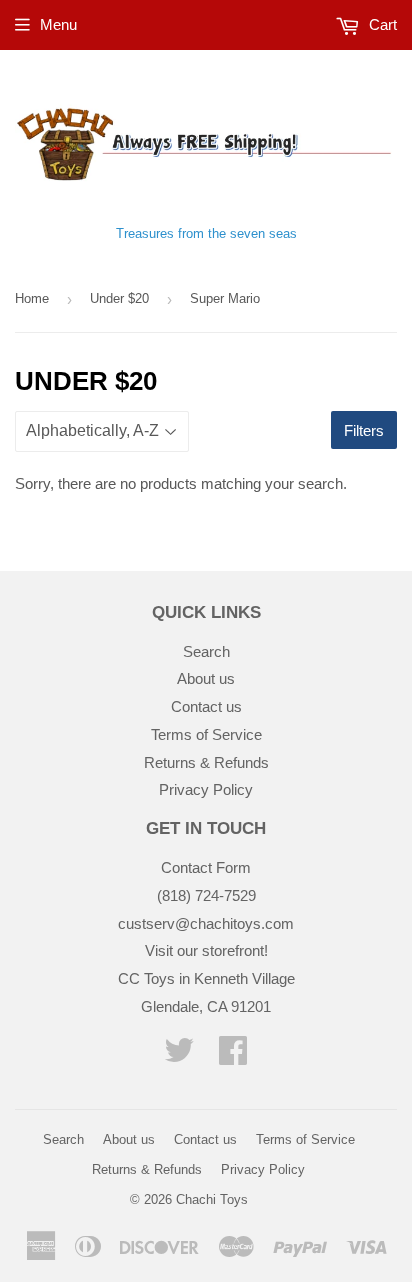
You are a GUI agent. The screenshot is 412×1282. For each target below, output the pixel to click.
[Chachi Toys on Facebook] (233, 1056)
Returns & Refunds (206, 762)
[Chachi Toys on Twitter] (179, 1056)
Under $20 (119, 298)
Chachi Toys (212, 1199)
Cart (381, 24)
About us (206, 678)
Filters (364, 430)
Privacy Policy (206, 789)
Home (32, 298)
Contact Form (206, 867)
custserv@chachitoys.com (206, 923)
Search (206, 651)
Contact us (206, 706)
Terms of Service (206, 734)
